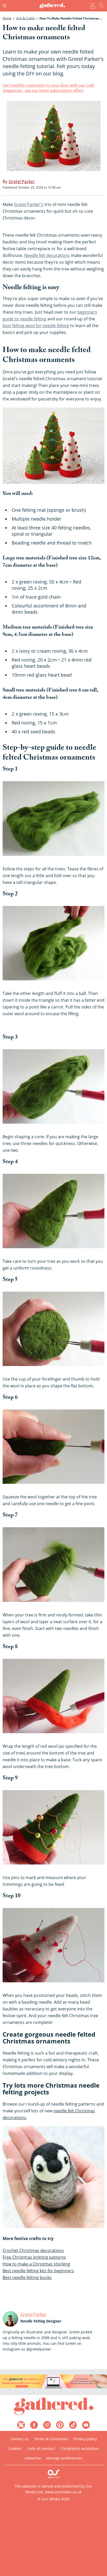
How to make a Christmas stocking (36, 2264)
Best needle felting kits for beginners (38, 2271)
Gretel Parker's (29, 204)
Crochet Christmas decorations (33, 2250)
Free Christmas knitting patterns (34, 2257)
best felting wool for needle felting (36, 326)
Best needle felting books (27, 2277)
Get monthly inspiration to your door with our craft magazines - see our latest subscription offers (48, 88)
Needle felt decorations (47, 255)
